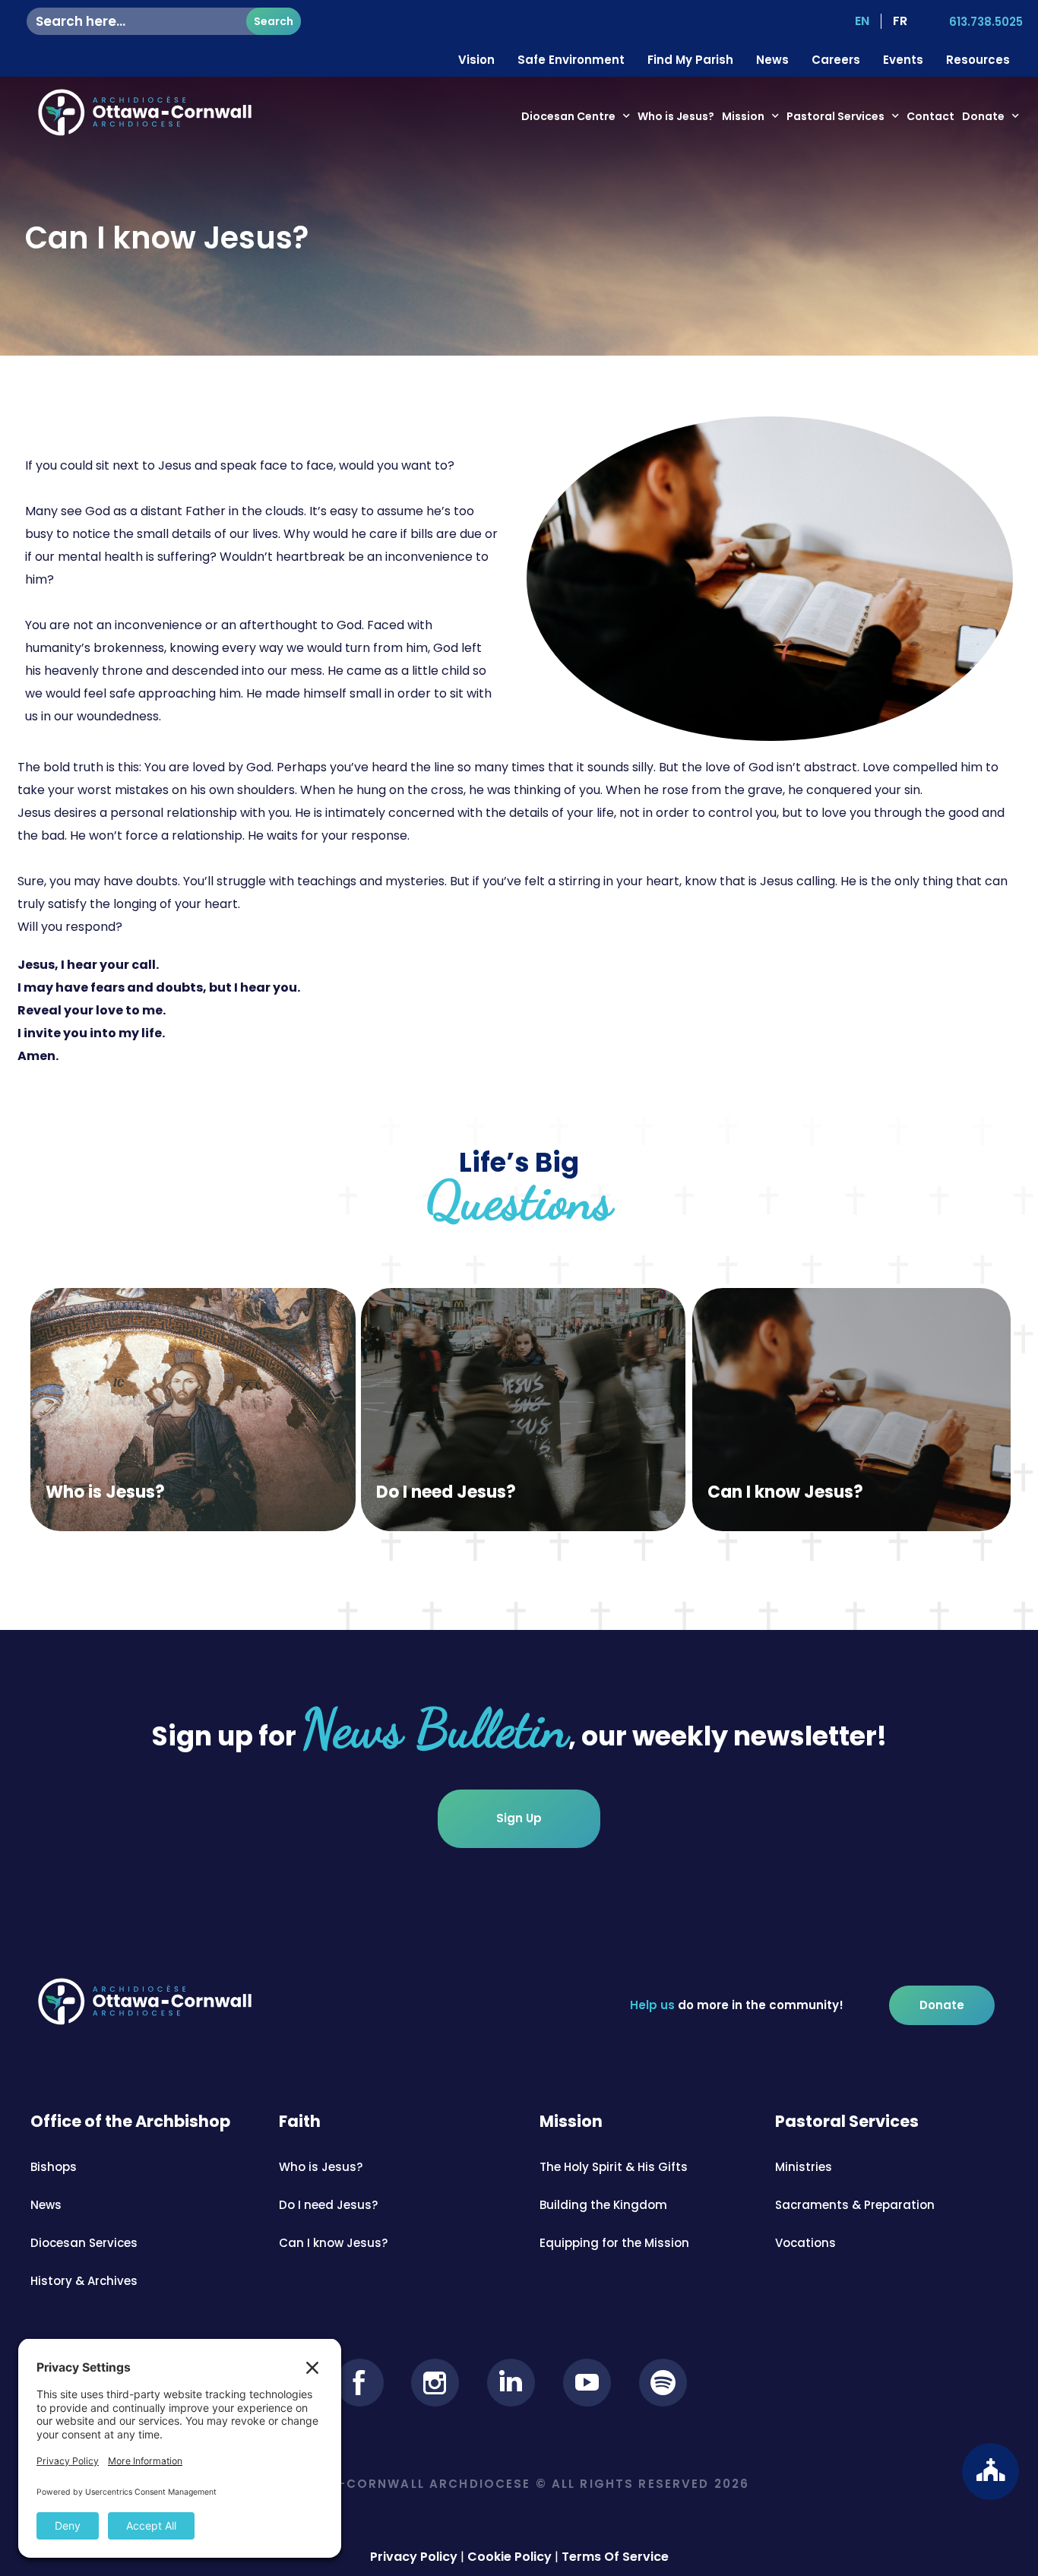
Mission (743, 116)
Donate (983, 116)
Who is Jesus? (676, 116)
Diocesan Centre (568, 116)
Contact (930, 116)
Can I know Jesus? (785, 1492)
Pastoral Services (835, 116)
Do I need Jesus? (446, 1492)
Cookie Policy (510, 2557)
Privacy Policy (414, 2557)
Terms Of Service (615, 2557)
